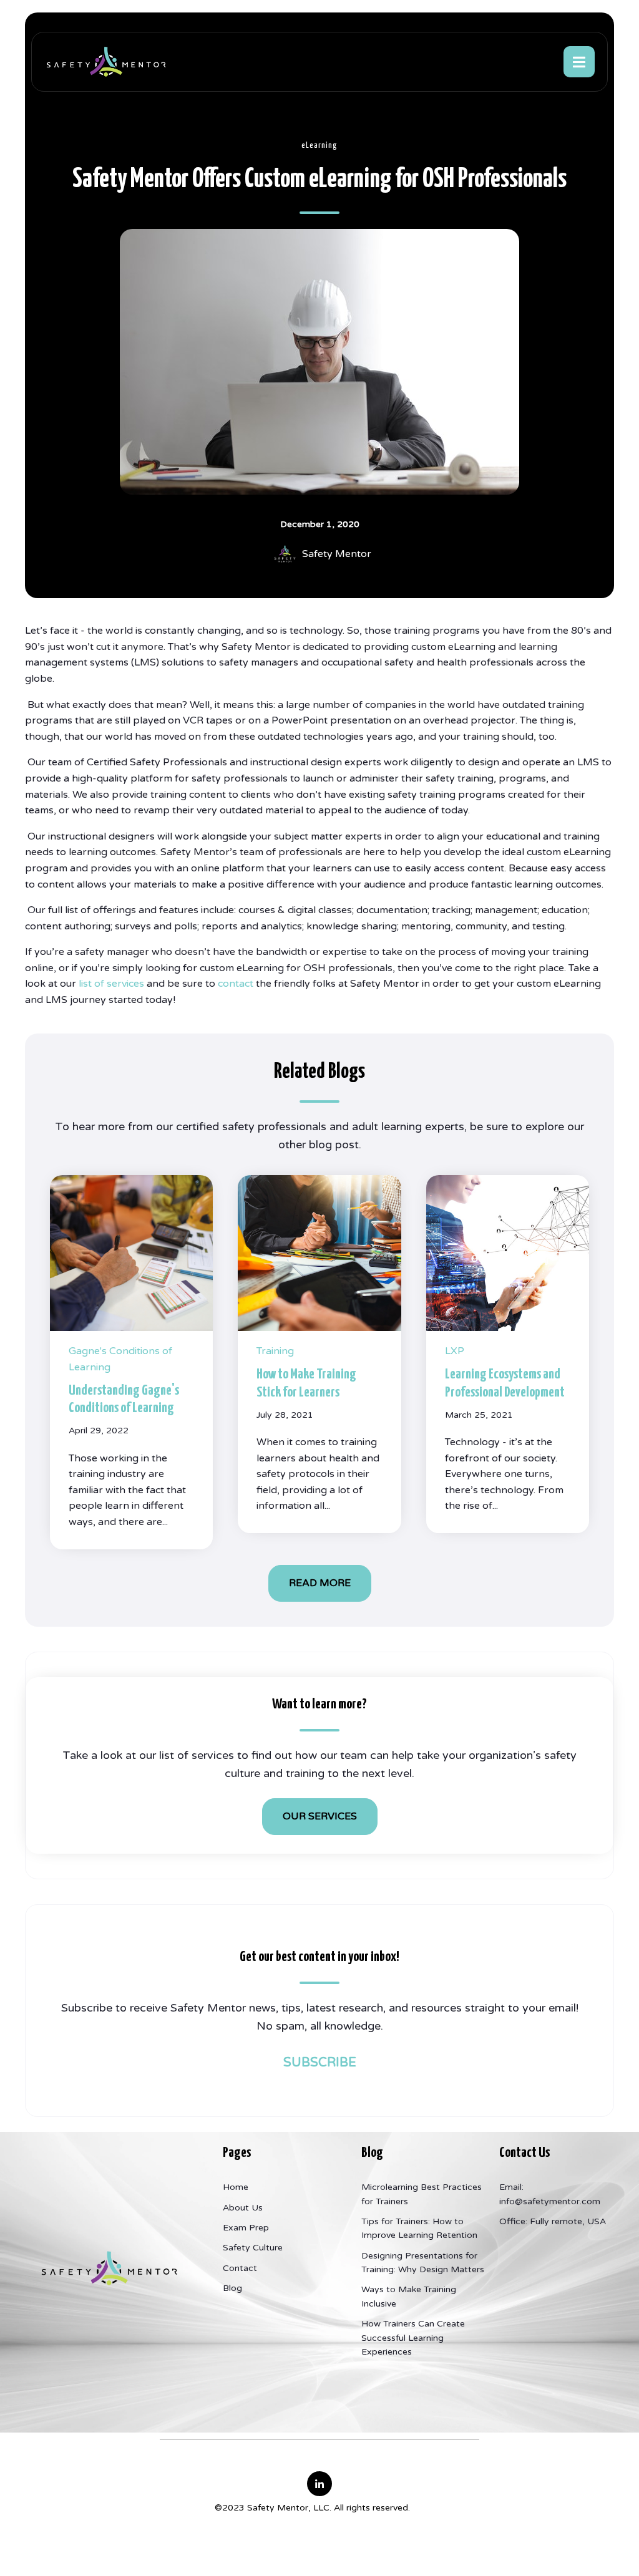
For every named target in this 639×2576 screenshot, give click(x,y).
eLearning (319, 146)
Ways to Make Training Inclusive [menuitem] (409, 2296)
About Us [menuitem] (243, 2208)
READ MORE (320, 1583)
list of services (111, 984)
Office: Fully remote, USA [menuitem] (553, 2221)
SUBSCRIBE (320, 2063)
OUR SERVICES (320, 1816)
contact (237, 984)
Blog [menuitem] (232, 2288)
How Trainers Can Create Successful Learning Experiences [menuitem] (413, 2338)
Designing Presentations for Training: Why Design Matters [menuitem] (423, 2263)
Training (275, 1351)
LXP (455, 1351)
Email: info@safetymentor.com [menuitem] (550, 2194)
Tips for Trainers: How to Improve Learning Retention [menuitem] (419, 2228)
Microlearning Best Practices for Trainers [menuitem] (422, 2194)
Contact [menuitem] (240, 2268)
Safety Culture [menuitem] (253, 2248)
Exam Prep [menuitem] (246, 2228)
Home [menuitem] (236, 2187)
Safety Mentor (337, 554)
